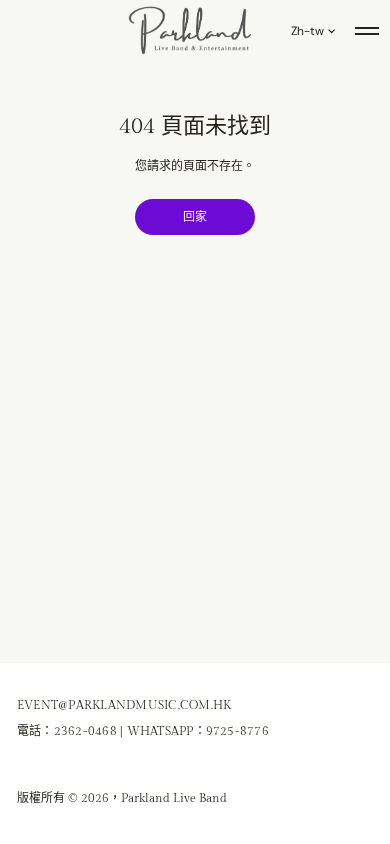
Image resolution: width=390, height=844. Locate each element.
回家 (195, 217)
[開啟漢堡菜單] (367, 31)
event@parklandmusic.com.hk (124, 705)
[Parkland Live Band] (190, 31)
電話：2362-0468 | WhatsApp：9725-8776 (143, 731)
